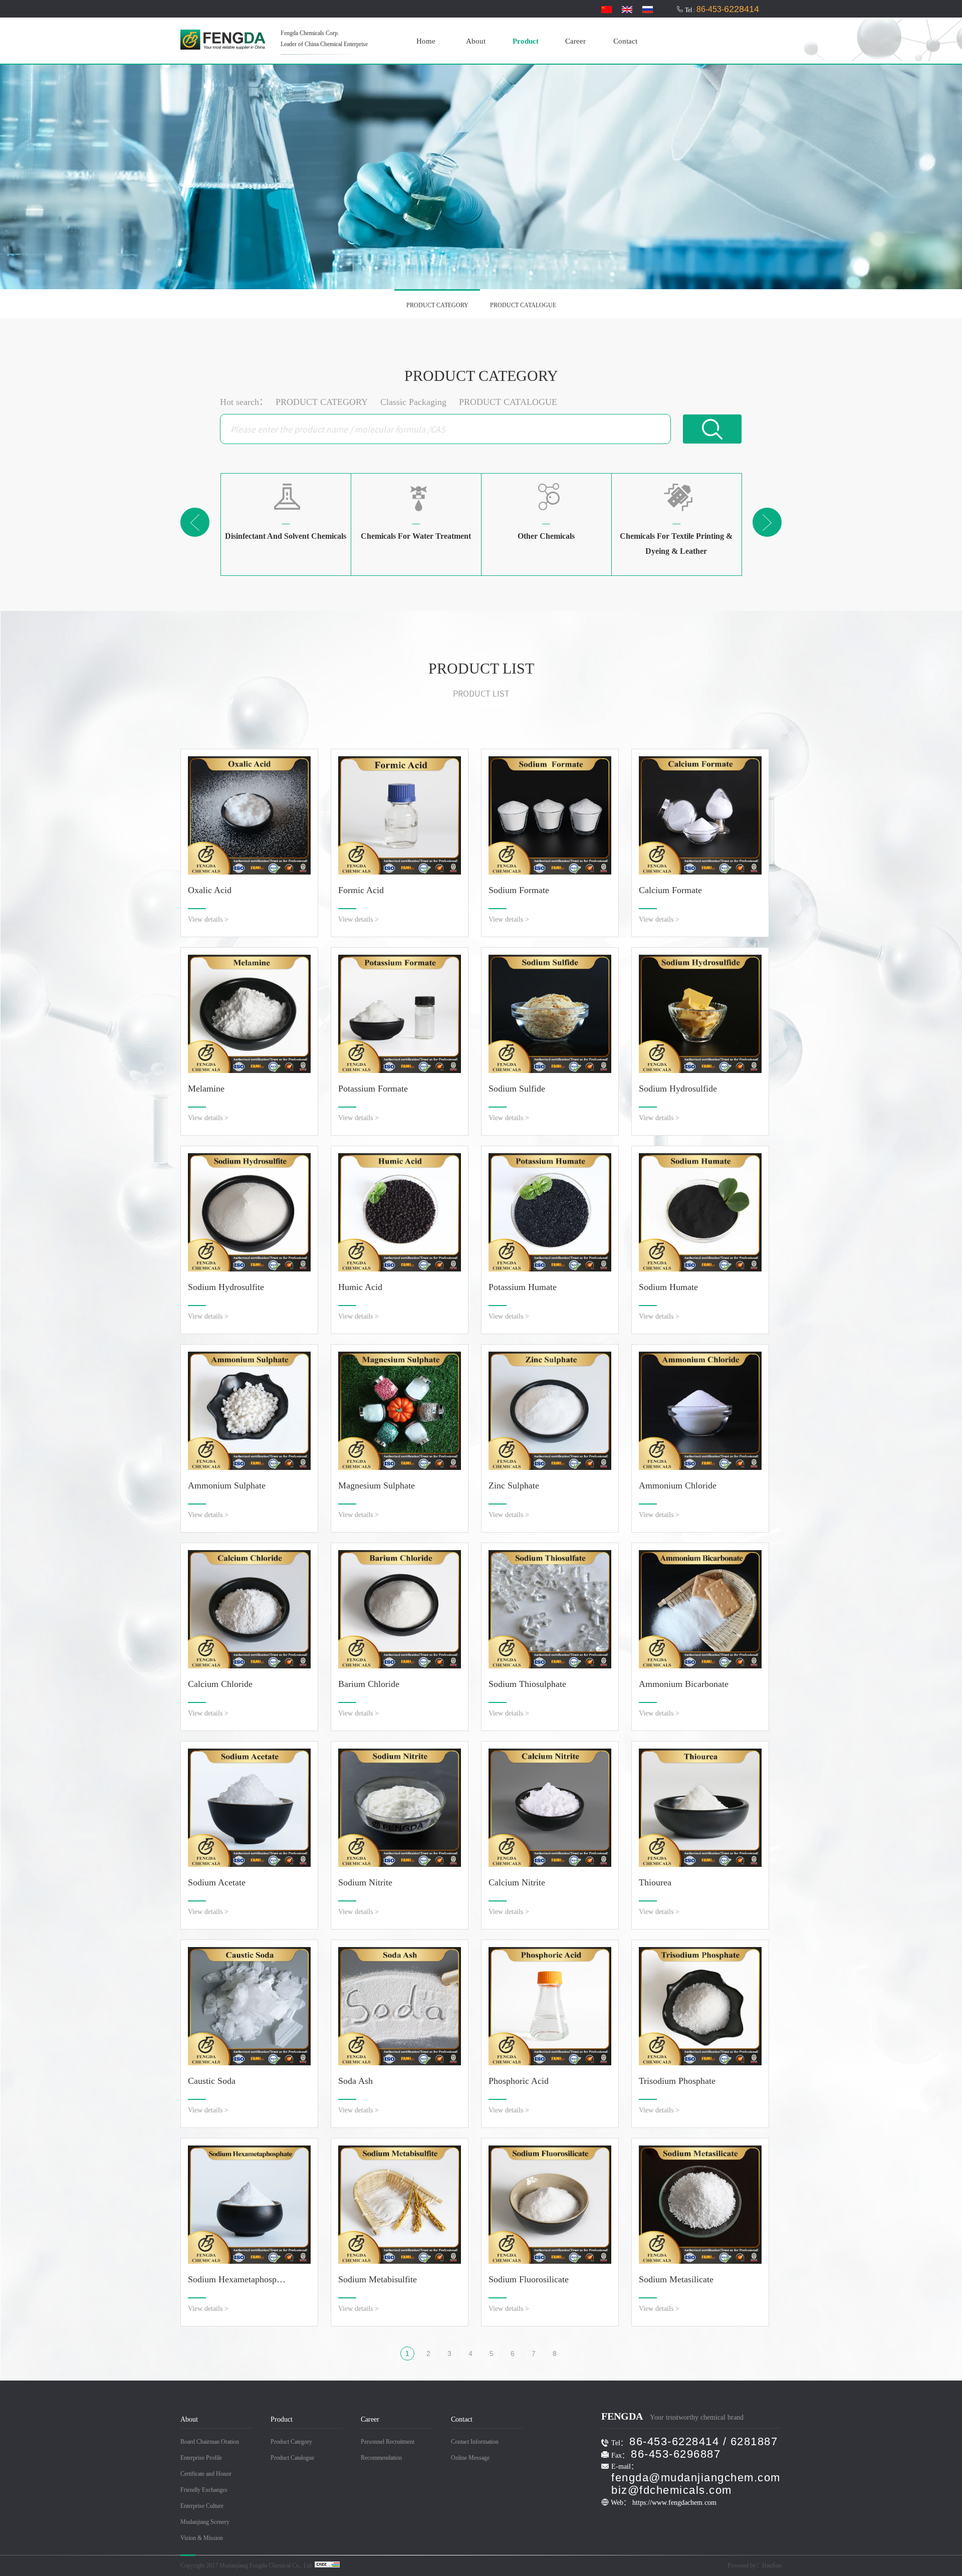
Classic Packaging (413, 402)
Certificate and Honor (206, 2474)
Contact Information (475, 2442)
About (476, 41)
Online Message (470, 2458)
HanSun (772, 2565)
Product (526, 41)
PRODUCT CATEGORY (437, 305)
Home (426, 41)
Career (575, 41)
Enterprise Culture (202, 2506)
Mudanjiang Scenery (205, 2522)
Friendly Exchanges (204, 2490)
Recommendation (381, 2458)
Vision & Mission (202, 2538)
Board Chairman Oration (210, 2442)
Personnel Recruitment (388, 2442)
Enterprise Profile (201, 2458)
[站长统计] (327, 2565)
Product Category (291, 2442)
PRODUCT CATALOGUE (523, 305)
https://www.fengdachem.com (674, 2503)
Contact (625, 41)
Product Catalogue (292, 2458)
